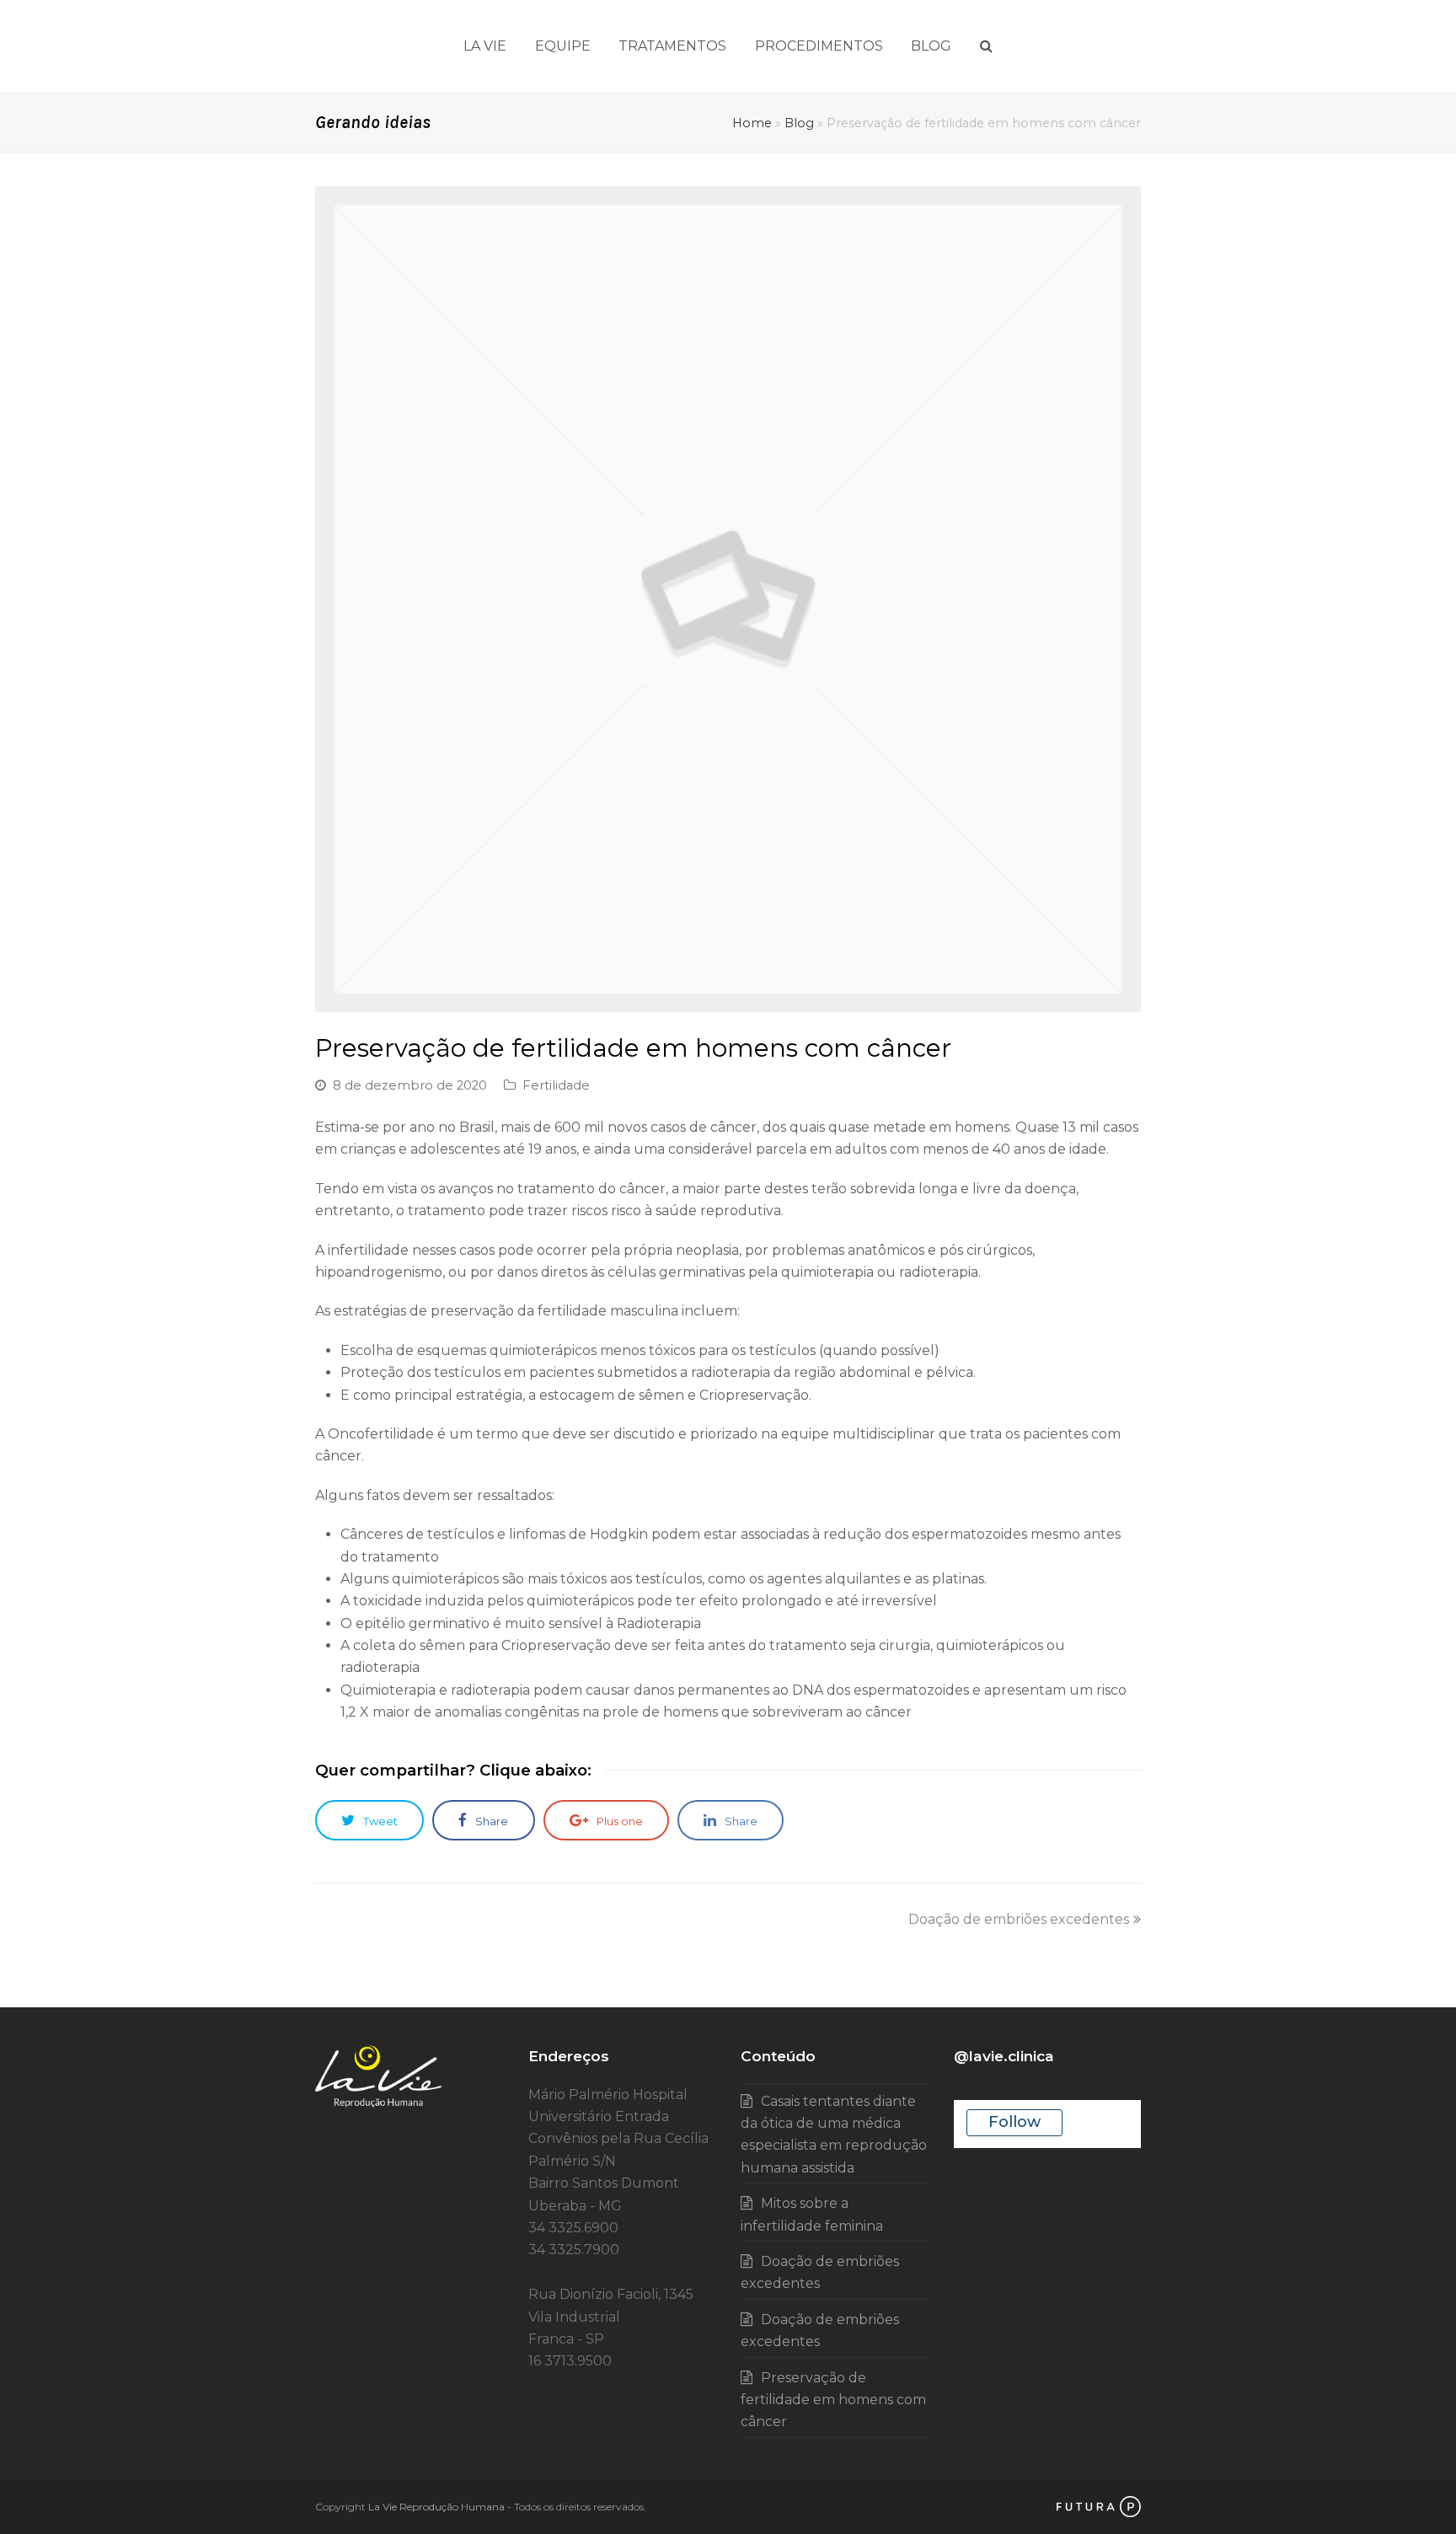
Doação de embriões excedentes (1019, 1919)
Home (752, 123)
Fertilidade (556, 1085)
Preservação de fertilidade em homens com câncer (833, 2400)
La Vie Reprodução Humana (436, 2507)
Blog (799, 123)
